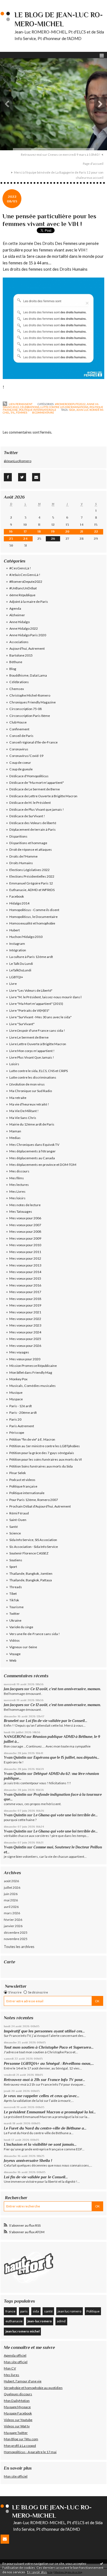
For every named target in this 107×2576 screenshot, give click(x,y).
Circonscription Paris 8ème (30, 716)
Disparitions (18, 836)
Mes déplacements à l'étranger (33, 1151)
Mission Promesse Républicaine (33, 1366)
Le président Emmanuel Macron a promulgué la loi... (50, 2112)
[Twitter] (22, 477)
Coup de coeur (20, 763)
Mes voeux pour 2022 (25, 1319)
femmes (22, 412)
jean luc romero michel (22, 2331)
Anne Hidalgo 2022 (24, 628)
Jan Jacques (14, 1689)
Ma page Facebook (18, 2413)
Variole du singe (21, 1627)
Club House (18, 722)
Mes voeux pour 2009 (25, 1238)
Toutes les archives (19, 1947)
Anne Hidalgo (19, 622)
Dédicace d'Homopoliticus (29, 776)
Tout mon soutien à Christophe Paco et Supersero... (49, 2047)
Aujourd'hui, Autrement (27, 648)
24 (25, 539)
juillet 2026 (12, 1888)
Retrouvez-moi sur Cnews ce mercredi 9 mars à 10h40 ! (60, 155)
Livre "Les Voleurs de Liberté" (31, 990)
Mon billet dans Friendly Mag (31, 1372)
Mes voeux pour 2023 (25, 1325)
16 (11, 531)
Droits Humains (21, 863)
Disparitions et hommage (28, 843)
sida (72, 410)
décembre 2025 (16, 1932)
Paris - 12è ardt (21, 1406)
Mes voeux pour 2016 (25, 1285)
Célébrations (30, 407)
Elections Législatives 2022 (29, 870)
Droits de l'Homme (23, 856)
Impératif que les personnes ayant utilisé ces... (44, 2031)
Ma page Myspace (17, 2407)
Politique (93, 2311)
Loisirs (14, 1064)
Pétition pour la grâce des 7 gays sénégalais (42, 1453)
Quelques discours (18, 2394)
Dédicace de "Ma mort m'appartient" (37, 783)
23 (11, 539)
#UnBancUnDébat (23, 588)
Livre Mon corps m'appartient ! (32, 1051)
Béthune (16, 662)
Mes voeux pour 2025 (25, 1339)
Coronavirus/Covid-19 (26, 756)
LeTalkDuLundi (20, 970)
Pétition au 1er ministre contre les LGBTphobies (45, 1446)
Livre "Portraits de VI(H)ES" (29, 1010)
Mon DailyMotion (17, 2401)
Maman (15, 1131)
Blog (13, 669)
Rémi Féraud (19, 1513)
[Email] (36, 477)
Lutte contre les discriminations (64, 407)
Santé (14, 1527)
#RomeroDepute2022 (70, 404)
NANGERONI (15, 1737)
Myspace (16, 1399)
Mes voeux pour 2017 (25, 1292)
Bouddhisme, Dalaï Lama (28, 675)
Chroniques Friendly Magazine (33, 702)
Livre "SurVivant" (22, 1024)
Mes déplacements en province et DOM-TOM (43, 1165)
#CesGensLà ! (20, 568)
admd (61, 2321)
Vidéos (15, 1640)
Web (13, 1660)
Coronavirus (19, 749)
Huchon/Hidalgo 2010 (26, 937)
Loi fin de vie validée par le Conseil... (57, 1721)
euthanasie (14, 2321)
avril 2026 (11, 1907)
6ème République (22, 595)
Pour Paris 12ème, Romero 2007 (34, 1500)
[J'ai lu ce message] (102, 2563)
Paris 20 (15, 1419)
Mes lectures (19, 1185)
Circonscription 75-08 (26, 709)
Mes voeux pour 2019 (25, 1305)
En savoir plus (37, 2572)
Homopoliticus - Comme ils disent (34, 910)
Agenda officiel (15, 2355)
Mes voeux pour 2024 (25, 1332)
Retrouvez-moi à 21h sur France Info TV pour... (44, 2080)
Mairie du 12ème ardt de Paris (32, 1124)
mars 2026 (12, 1913)
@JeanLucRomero (18, 461)
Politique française (23, 1486)
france (10, 2311)
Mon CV (10, 2368)
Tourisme (16, 1607)
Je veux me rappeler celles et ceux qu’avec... (42, 2096)
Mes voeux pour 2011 (25, 1252)
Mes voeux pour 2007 (25, 1225)
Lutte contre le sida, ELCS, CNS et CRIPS (39, 1071)
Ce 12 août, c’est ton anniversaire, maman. (66, 1689)
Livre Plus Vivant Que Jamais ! (32, 1057)
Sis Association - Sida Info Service (34, 1547)
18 (39, 531)
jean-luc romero (40, 2321)
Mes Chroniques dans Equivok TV (34, 1145)
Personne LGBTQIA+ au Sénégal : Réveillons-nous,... (49, 2063)
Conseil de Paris (21, 736)
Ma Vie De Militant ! (24, 1111)
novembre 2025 (16, 1939)
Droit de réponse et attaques (31, 849)
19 (53, 531)
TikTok (14, 1600)
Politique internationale (38, 410)
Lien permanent (20, 404)
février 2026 (13, 1920)
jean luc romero (69, 2311)
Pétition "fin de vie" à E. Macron (32, 1439)
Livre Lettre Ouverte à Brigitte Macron (38, 1044)
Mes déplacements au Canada (32, 1158)
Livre (13, 984)
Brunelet (11, 1721)
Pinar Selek (18, 1473)
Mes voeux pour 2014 (25, 1272)
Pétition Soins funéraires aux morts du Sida (41, 1466)
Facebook (17, 896)
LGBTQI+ (16, 977)
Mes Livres (17, 1191)
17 (25, 531)
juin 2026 (11, 1894)
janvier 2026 (13, 1926)
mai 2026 (11, 1900)
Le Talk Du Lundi (21, 964)
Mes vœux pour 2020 (25, 1359)
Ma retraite (18, 1098)
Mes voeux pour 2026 (25, 1346)
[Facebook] (8, 477)
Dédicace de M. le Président (30, 803)
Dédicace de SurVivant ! (27, 816)
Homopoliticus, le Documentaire (33, 917)
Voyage (15, 1654)
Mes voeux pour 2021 (25, 1312)
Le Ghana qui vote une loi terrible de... (66, 1815)
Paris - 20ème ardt (23, 1413)
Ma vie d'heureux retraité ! (29, 1104)
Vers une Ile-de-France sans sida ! (35, 1634)
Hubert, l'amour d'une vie (23, 2381)
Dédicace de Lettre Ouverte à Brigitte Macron (43, 796)
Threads (16, 1587)
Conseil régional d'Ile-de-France (33, 742)
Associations (19, 642)
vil (13, 412)
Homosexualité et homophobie (32, 923)
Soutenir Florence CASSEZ (29, 1553)
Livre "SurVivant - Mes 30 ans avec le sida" (40, 1017)
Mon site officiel (16, 2362)
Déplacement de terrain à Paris (33, 829)
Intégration (18, 950)
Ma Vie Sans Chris (23, 1118)
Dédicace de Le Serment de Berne (35, 789)
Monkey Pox (18, 1379)
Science (15, 1533)
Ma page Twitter (16, 2433)
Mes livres (12, 2375)
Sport (13, 1567)
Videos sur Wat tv (17, 2426)
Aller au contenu (15, 4)
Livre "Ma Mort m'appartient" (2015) (36, 1004)
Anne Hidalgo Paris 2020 (28, 635)
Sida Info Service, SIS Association (33, 1540)
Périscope (17, 1433)
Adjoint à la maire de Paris (29, 602)
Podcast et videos (22, 1480)
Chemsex (17, 689)
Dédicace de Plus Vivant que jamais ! (37, 809)
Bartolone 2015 (21, 655)
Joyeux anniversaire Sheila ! (29, 2161)
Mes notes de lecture (25, 1205)
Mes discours (19, 1171)
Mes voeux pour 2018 (25, 1299)
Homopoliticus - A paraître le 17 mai (30, 2452)
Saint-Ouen (18, 1520)
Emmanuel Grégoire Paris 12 (31, 883)
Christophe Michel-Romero (30, 695)
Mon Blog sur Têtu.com (21, 2439)
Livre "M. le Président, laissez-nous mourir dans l (45, 997)
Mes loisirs (17, 1198)
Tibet (13, 1594)
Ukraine (15, 1620)
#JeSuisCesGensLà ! (25, 575)
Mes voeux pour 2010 (25, 1245)
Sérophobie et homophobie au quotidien (33, 2388)
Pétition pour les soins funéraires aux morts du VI (46, 1459)
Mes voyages (19, 1352)
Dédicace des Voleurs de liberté (33, 823)
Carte (9, 1962)
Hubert (15, 930)
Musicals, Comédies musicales (33, 1386)
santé (48, 2311)
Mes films (17, 1178)
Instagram (17, 944)
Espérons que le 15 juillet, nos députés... (66, 1758)
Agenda (15, 608)
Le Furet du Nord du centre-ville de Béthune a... (45, 2128)
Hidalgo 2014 (19, 903)
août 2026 (11, 1881)
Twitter (15, 1614)
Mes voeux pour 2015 (25, 1278)
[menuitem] (62, 155)
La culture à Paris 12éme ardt (31, 957)
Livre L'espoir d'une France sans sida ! (37, 1030)
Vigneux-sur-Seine (23, 1647)
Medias (15, 1138)
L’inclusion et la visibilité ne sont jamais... (40, 2144)
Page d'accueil (93, 164)
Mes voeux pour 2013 (25, 1265)
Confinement (19, 729)
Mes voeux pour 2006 (25, 1218)
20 (67, 531)
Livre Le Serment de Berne (29, 1037)
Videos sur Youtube (18, 2420)
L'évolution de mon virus (27, 1084)
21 (82, 531)
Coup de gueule (21, 769)
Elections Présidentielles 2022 (32, 876)
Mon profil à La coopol (20, 2446)
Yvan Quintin (15, 1758)
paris (24, 2311)
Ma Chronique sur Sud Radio (31, 1091)
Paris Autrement (22, 1426)
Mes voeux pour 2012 (25, 1258)
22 (96, 531)
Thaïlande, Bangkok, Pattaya (31, 1580)
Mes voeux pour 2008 (25, 1232)
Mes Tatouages (21, 1211)
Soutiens (16, 1560)
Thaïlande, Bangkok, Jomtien (31, 1573)
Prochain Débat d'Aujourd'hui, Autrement (40, 1506)
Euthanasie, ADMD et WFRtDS (32, 890)
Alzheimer (17, 615)
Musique (16, 1392)
